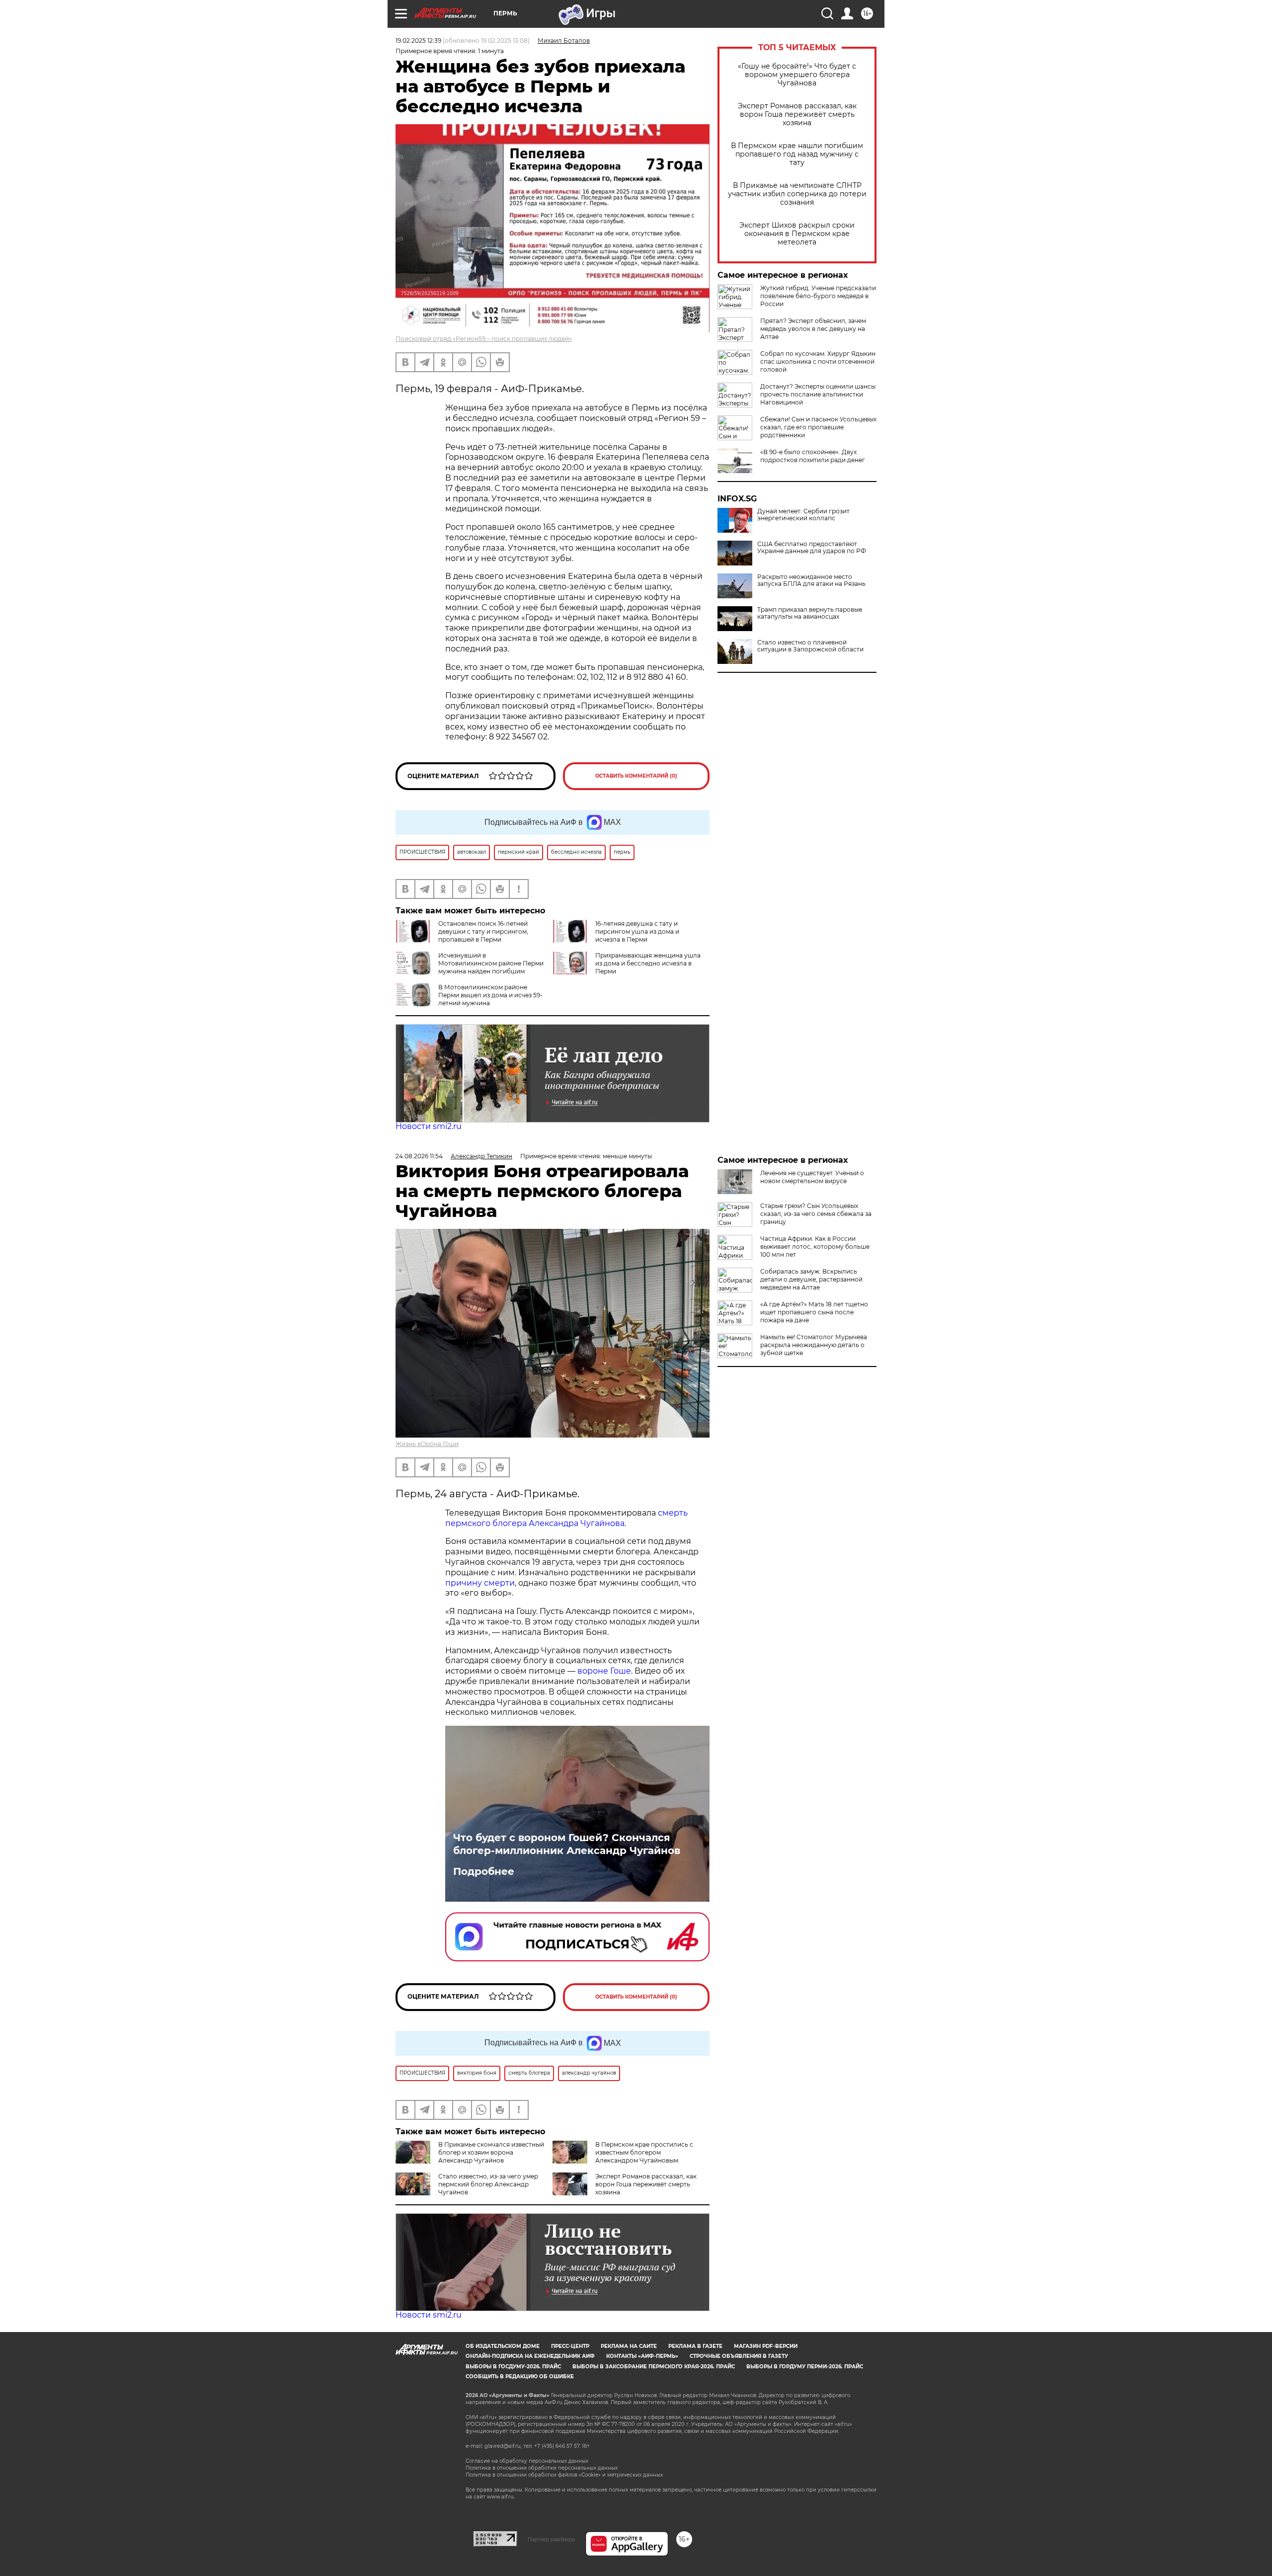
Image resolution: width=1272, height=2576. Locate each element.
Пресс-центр (570, 2346)
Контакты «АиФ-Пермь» (642, 2356)
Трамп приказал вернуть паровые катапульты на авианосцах (810, 613)
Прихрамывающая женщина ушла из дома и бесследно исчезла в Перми (648, 963)
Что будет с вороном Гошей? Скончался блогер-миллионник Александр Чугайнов (567, 1844)
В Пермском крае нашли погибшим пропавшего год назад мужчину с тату (797, 154)
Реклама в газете (695, 2346)
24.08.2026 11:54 (419, 1156)
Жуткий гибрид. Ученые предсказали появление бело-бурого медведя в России (818, 296)
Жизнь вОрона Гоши (427, 1444)
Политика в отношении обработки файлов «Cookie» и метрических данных (564, 2475)
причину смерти (480, 1583)
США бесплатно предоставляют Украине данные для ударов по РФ (812, 548)
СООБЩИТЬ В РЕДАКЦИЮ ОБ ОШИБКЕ (520, 2376)
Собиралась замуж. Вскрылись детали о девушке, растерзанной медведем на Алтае (811, 1279)
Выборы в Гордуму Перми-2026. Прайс (805, 2367)
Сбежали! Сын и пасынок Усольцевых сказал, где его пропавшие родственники (818, 427)
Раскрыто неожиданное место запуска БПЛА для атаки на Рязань (811, 580)
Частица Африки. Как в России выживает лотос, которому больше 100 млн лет (815, 1247)
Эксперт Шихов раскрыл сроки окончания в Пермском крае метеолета (797, 234)
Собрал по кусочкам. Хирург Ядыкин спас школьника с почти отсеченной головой (818, 362)
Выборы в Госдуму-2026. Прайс (513, 2367)
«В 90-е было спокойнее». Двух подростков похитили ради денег (813, 456)
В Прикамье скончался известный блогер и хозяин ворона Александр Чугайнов (491, 2152)
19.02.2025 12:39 (418, 40)
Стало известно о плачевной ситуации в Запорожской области (810, 646)
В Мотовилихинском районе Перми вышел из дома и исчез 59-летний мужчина (490, 995)
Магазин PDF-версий (766, 2346)
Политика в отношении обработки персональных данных (542, 2468)
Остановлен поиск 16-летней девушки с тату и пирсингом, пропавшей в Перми (483, 931)
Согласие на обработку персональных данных (527, 2461)
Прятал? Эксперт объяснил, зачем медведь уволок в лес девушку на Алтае (813, 329)
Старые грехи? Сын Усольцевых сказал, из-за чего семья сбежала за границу (816, 1214)
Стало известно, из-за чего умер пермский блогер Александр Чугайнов (488, 2184)
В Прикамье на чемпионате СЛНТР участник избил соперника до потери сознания (797, 194)
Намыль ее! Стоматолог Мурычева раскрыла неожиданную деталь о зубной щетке (814, 1345)
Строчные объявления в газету (739, 2356)
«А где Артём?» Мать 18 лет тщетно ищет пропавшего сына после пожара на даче (814, 1312)
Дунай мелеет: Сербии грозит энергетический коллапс (803, 515)
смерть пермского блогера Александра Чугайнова (566, 1518)
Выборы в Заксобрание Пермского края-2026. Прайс (654, 2367)
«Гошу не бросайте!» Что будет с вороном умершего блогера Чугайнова (797, 75)
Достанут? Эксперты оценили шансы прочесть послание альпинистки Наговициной (818, 394)
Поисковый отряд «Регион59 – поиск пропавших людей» (484, 339)
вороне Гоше (604, 1671)
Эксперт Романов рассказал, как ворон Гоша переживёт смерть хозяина (797, 115)
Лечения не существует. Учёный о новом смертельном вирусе (812, 1177)
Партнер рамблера (551, 2539)
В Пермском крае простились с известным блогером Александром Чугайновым (644, 2152)
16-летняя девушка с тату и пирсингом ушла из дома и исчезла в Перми (637, 931)
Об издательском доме (503, 2346)
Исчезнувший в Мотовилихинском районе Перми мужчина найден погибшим (491, 963)
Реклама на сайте (629, 2346)
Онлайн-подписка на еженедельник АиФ (530, 2356)
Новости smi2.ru (429, 1126)
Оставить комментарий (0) (636, 776)
